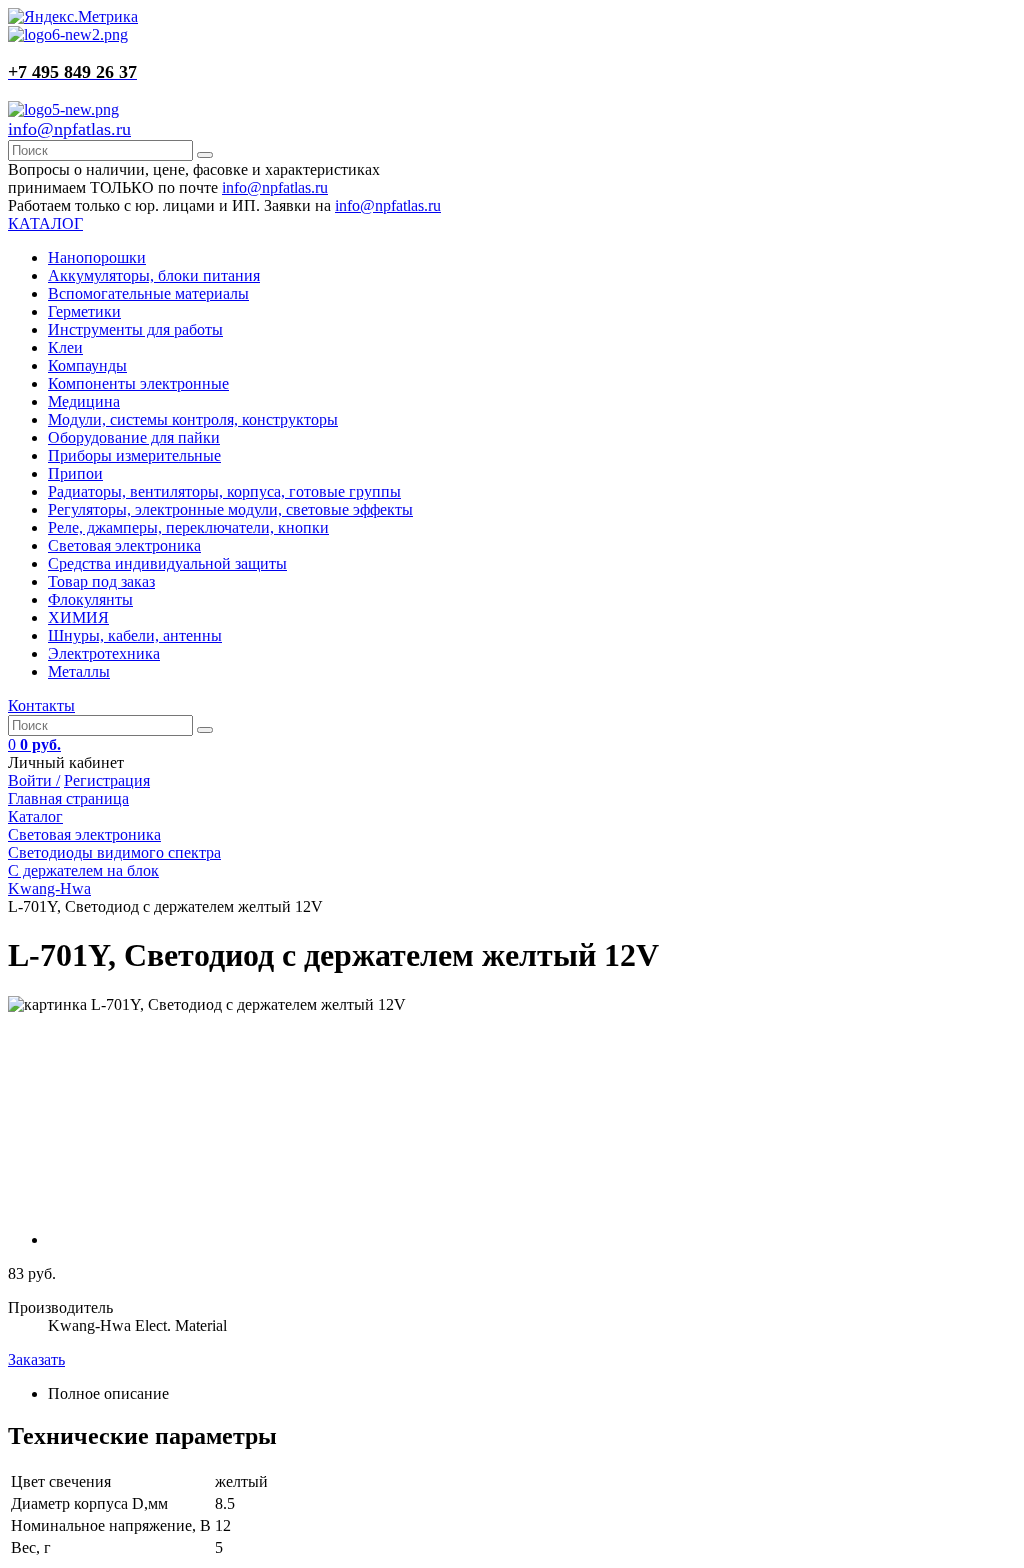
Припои (75, 473)
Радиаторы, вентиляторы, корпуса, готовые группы (224, 491)
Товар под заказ (101, 581)
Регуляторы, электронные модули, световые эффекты (230, 509)
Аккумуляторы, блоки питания (154, 275)
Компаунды (87, 365)
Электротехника (104, 653)
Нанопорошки (97, 257)
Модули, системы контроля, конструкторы (193, 419)
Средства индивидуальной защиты (167, 563)
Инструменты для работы (135, 329)
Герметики (84, 311)
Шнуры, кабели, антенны (135, 635)
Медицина (84, 401)
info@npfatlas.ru (69, 129)
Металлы (79, 671)
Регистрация (107, 780)
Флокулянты (90, 599)
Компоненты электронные (138, 383)
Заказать (36, 1359)
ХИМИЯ (78, 617)
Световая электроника (124, 545)
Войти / (34, 780)
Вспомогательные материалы (148, 293)
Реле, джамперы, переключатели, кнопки (188, 527)
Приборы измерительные (134, 455)
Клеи (65, 347)
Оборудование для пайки (134, 437)
